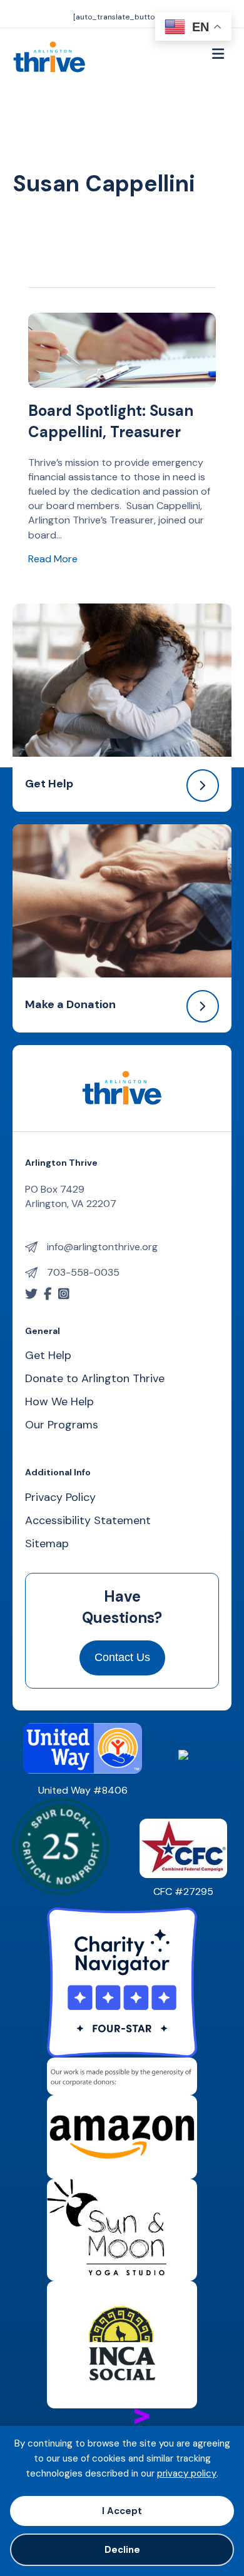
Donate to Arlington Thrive (95, 1379)
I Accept (122, 2511)
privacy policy (187, 2473)
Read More (53, 558)
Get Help (49, 784)
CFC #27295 (183, 1892)
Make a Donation (70, 1004)
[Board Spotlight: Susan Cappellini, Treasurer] (122, 349)
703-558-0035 (83, 1272)
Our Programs (62, 1426)
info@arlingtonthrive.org (102, 1247)
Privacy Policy (60, 1498)
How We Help (59, 1402)
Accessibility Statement (88, 1521)
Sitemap (47, 1544)
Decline (122, 2550)
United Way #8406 (83, 1790)
